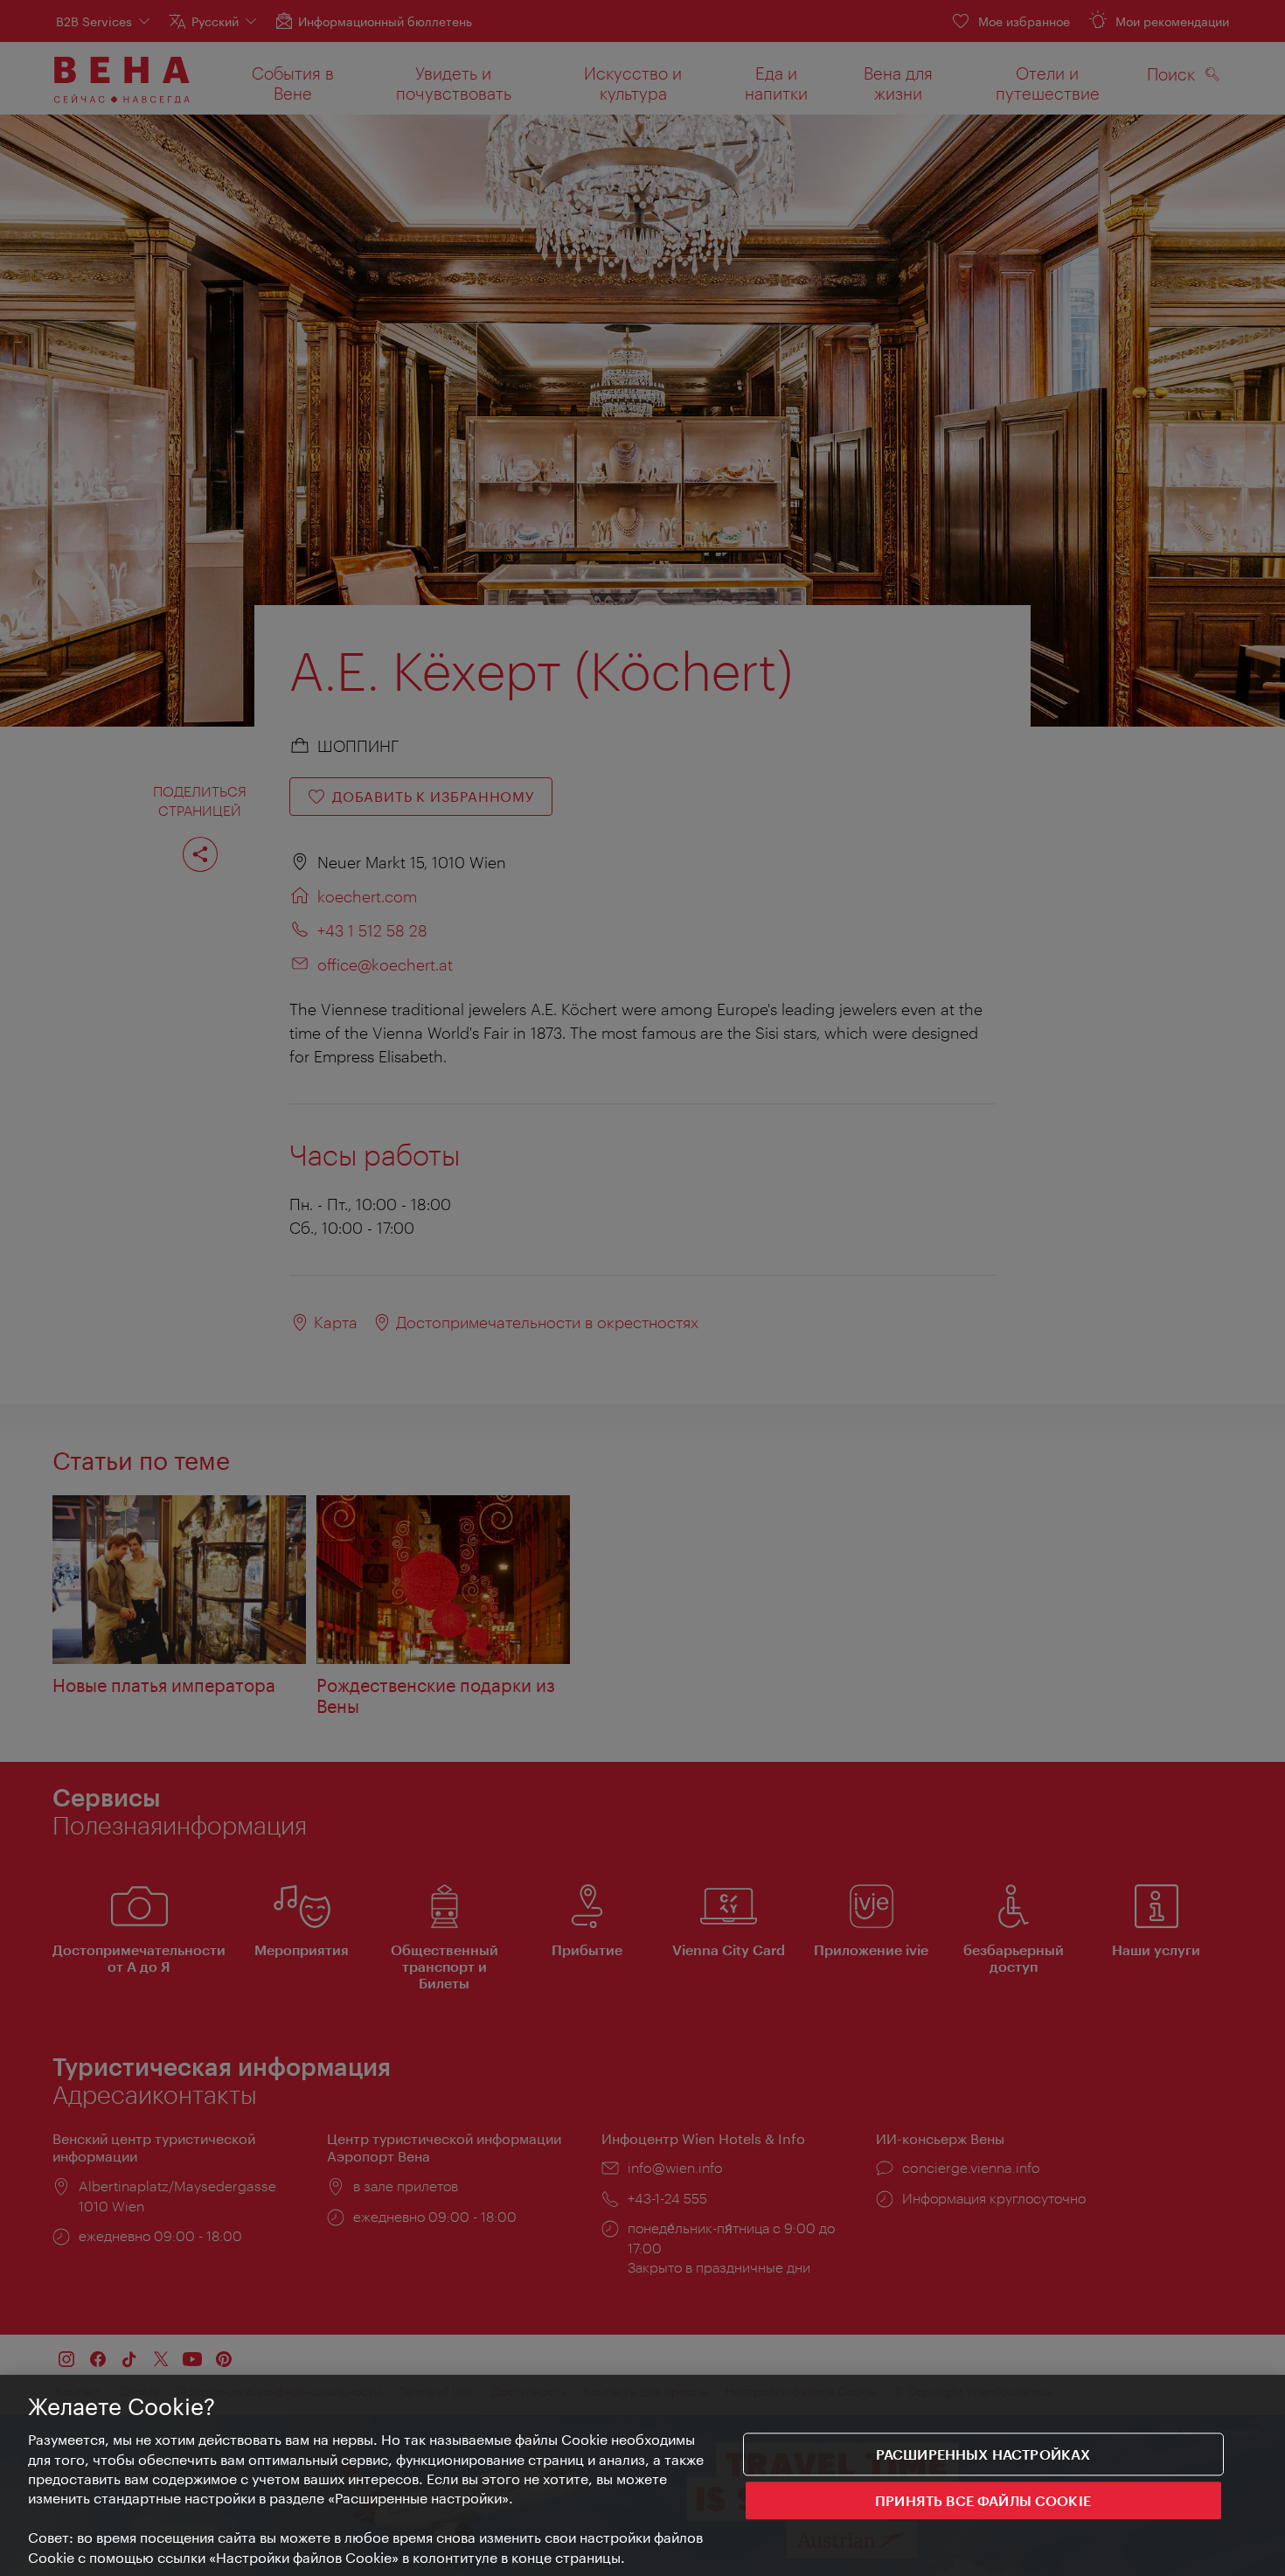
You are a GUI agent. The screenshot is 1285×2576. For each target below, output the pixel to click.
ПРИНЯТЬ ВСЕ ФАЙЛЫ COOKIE (983, 2501)
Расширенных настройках (983, 2454)
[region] (642, 2475)
